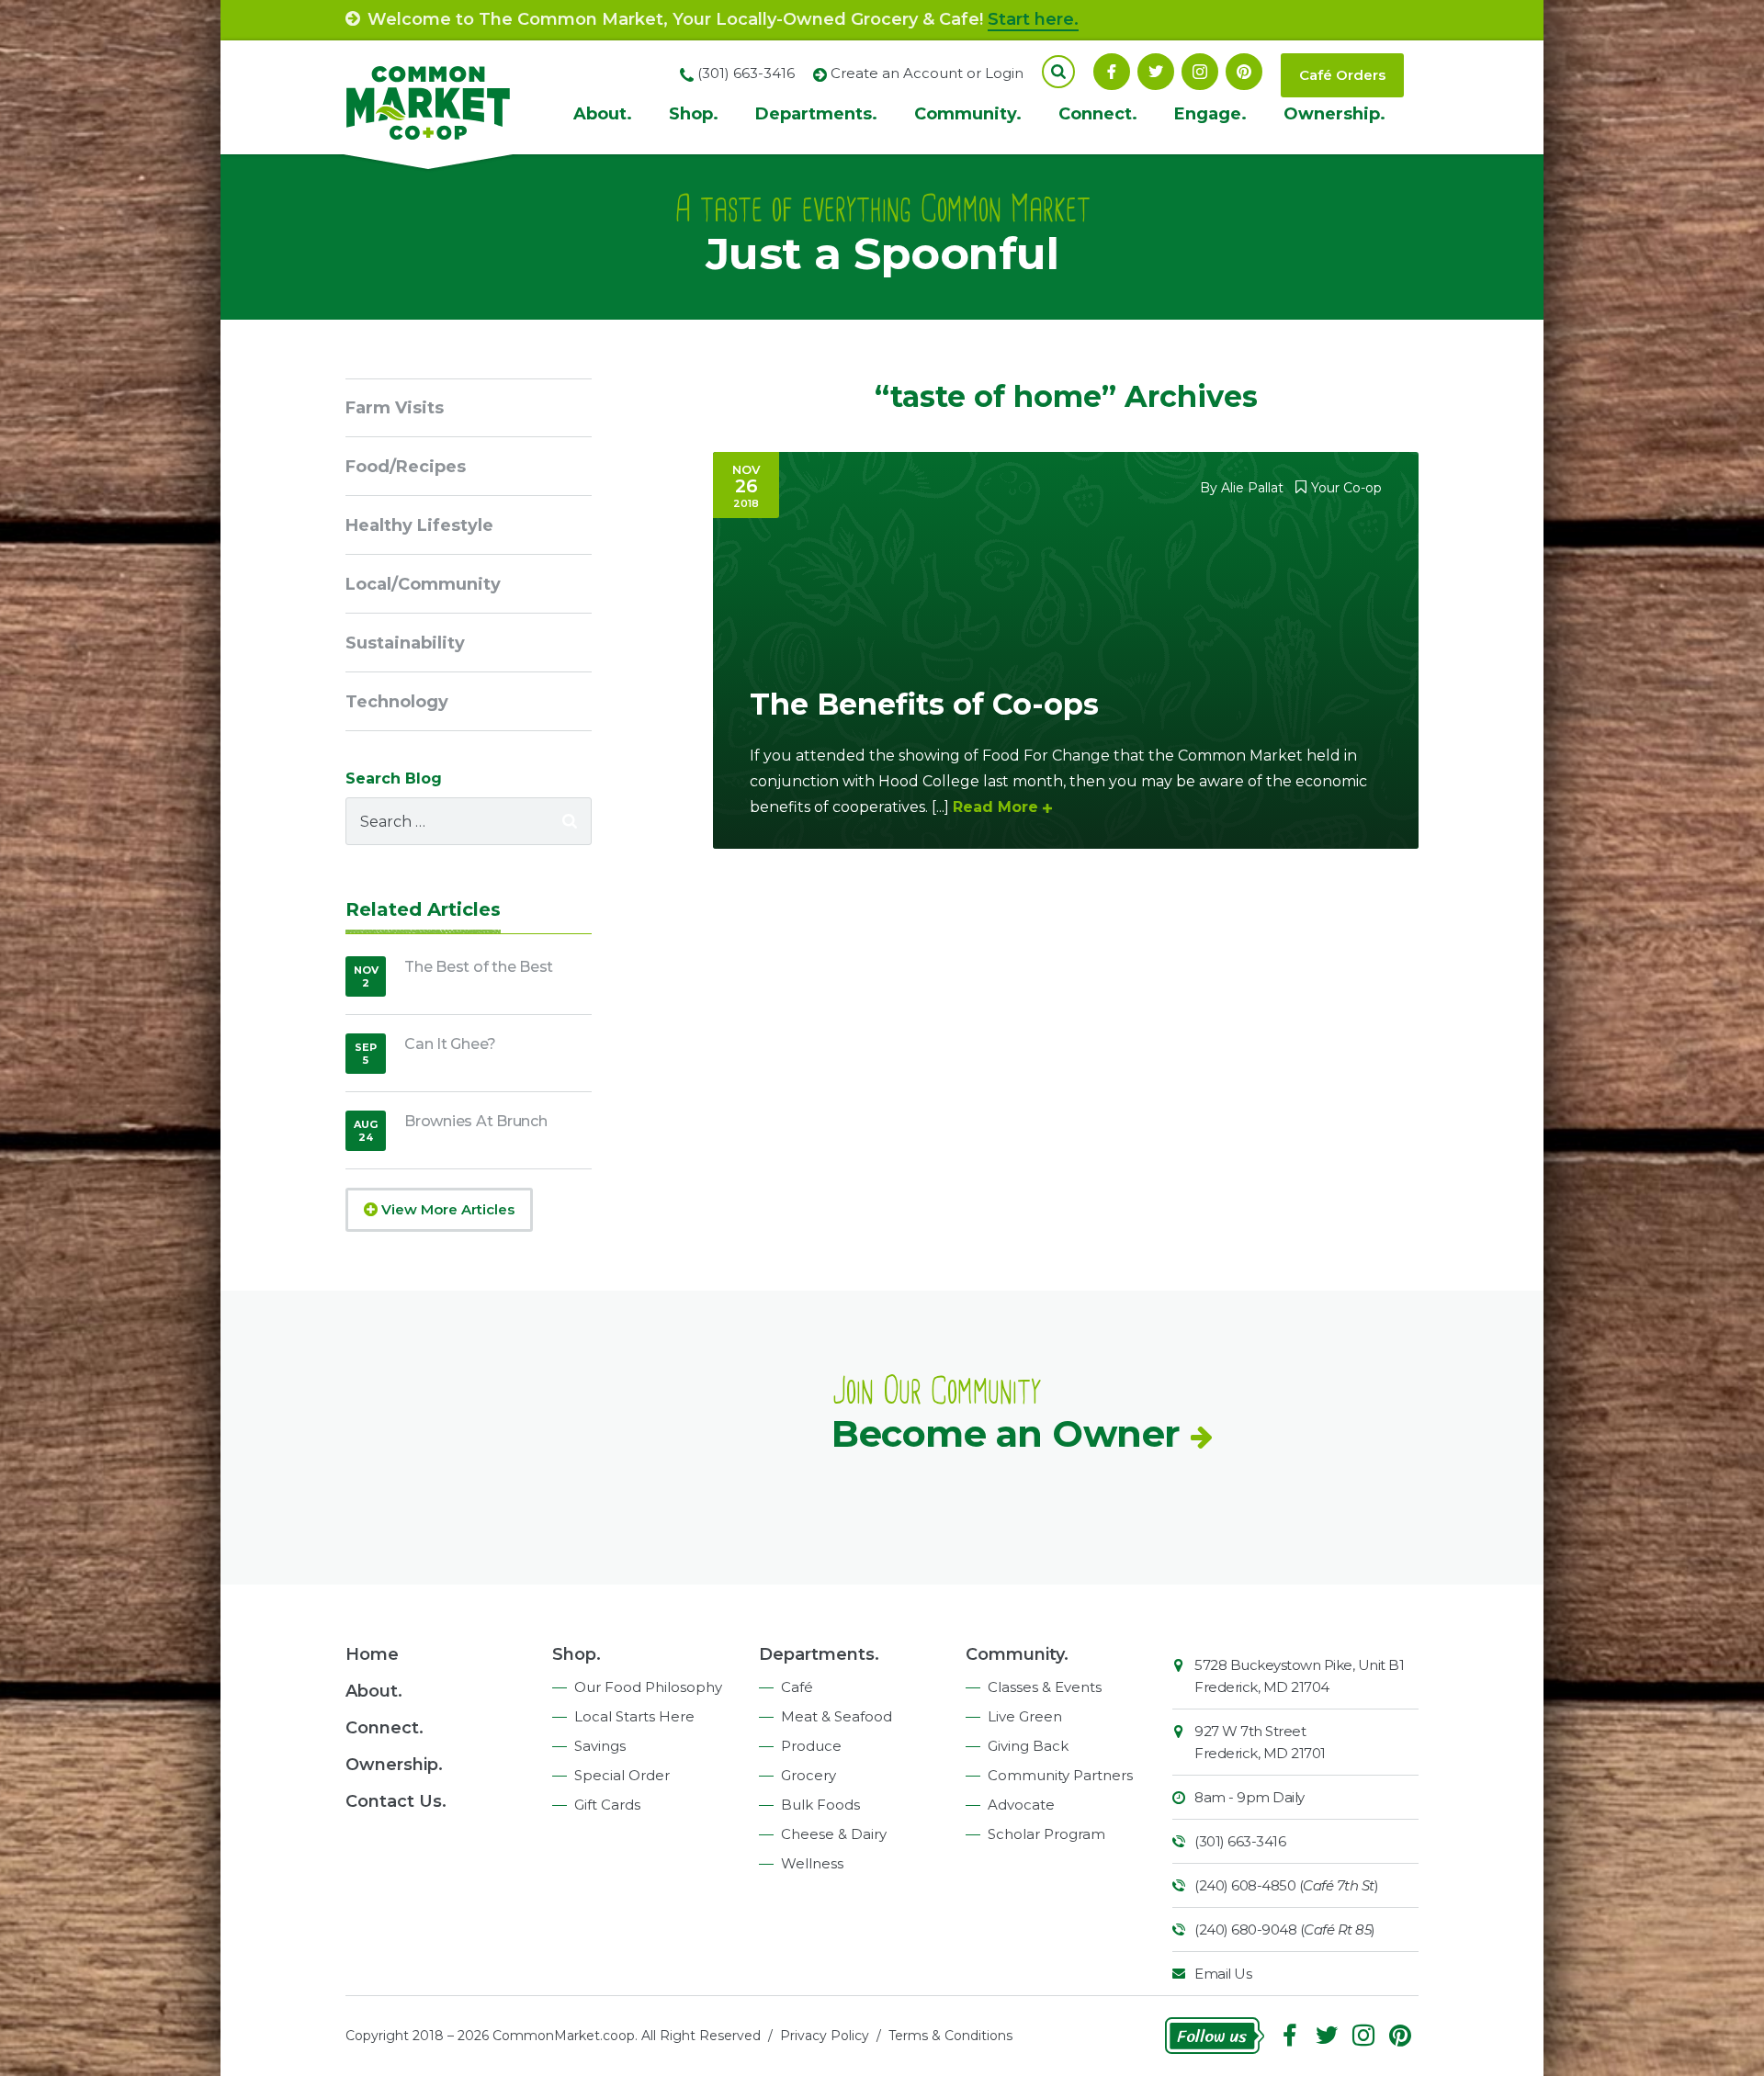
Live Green (1025, 1716)
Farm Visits (395, 408)
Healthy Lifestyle (419, 525)
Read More (995, 807)
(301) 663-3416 (1240, 1841)
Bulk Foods (820, 1805)
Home (372, 1654)
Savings (600, 1746)
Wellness (812, 1863)
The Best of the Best (479, 967)
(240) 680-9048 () (1285, 1929)
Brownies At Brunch (476, 1121)
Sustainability (405, 643)
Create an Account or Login (927, 73)
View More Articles (446, 1209)
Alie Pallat (1252, 488)
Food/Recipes (406, 467)
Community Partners (1060, 1775)
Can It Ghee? (450, 1044)
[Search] (570, 821)
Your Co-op (1346, 488)
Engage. (1210, 114)
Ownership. (1334, 114)
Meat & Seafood (837, 1716)
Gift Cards (607, 1805)
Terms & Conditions (950, 2036)
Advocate (1021, 1805)
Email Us (1223, 1974)
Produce (811, 1746)
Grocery (808, 1775)
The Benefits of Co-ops (924, 704)
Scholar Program (1046, 1834)
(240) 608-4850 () (1286, 1885)
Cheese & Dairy (834, 1834)
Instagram (1200, 72)
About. (603, 114)
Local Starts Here (634, 1716)
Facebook (1112, 72)
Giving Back (1028, 1746)
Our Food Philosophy (648, 1687)
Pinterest (1244, 72)
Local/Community (423, 584)
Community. (968, 114)
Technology (397, 702)
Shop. (694, 114)
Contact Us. (396, 1801)
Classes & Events (1045, 1687)
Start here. (1033, 19)
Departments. (816, 114)
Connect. (1098, 114)
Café (797, 1687)
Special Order (622, 1775)
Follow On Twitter (1156, 72)
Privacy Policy (825, 2036)
